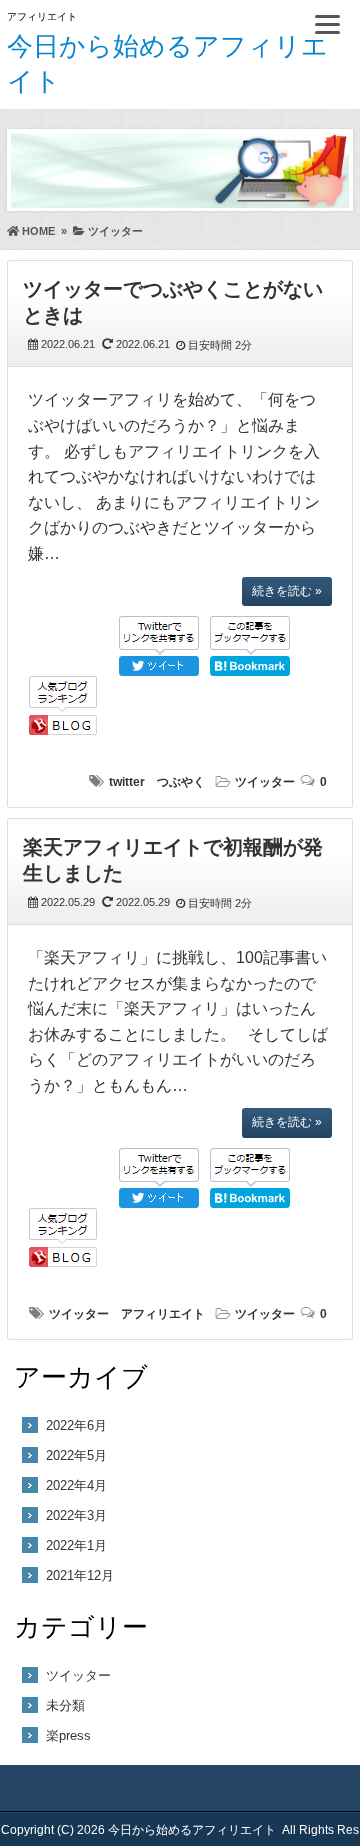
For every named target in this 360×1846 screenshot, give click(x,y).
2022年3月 (76, 1515)
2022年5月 (76, 1455)
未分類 (65, 1705)
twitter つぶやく (157, 782)
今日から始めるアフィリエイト (192, 1830)
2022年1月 (76, 1545)
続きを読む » (287, 591)
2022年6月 (76, 1425)
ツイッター (265, 782)
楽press (68, 1735)
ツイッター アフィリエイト (127, 1314)
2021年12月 (80, 1575)
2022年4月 (76, 1485)
